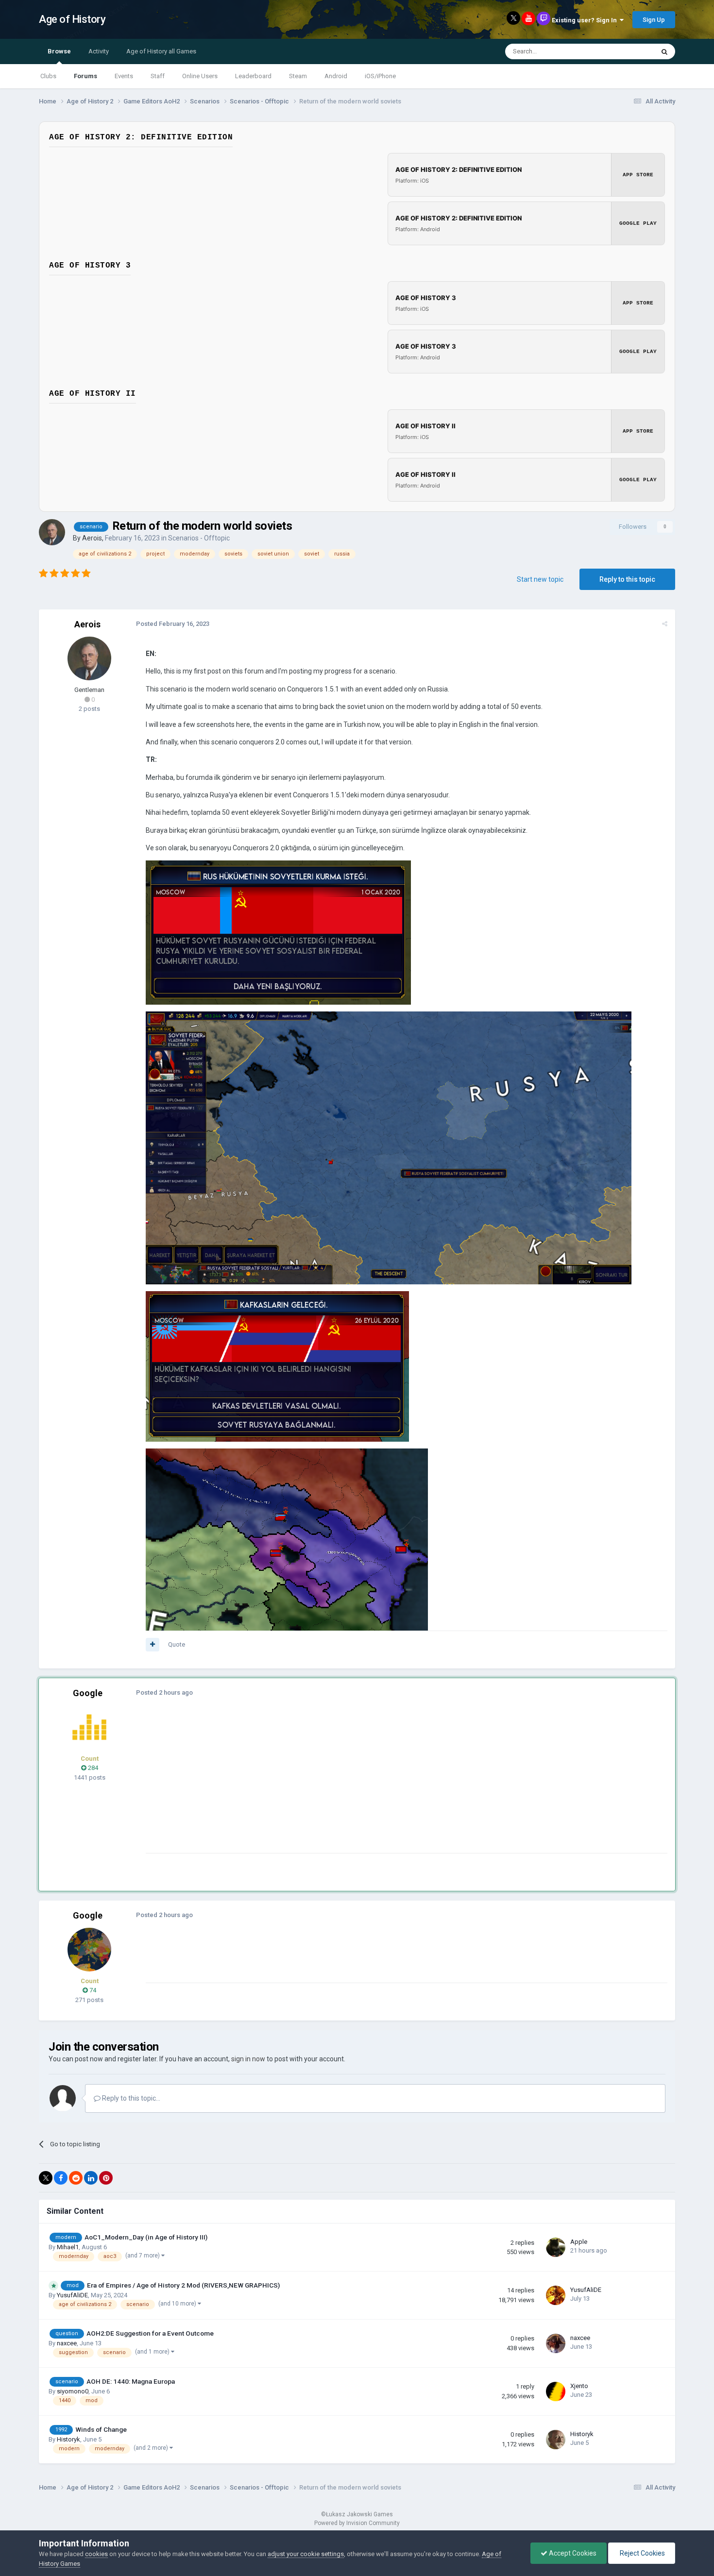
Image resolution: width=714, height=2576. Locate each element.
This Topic (627, 51)
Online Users (200, 76)
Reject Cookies (642, 2553)
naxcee (67, 2343)
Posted (173, 624)
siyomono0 (73, 2391)
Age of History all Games (161, 51)
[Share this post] (665, 624)
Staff (158, 76)
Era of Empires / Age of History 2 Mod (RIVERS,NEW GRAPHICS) (183, 2285)
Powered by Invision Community (357, 2523)
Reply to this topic (627, 579)
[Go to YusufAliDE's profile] (556, 2295)
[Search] (664, 51)
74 (92, 1990)
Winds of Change (101, 2429)
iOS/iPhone (380, 76)
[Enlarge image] (278, 932)
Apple (579, 2242)
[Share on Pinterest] (106, 2178)
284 (92, 1768)
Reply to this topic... (130, 2098)
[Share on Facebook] (61, 2178)
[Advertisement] (323, 1785)
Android (336, 76)
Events (124, 76)
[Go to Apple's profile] (556, 2247)
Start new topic (540, 579)
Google (88, 1693)
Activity (99, 51)
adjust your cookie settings (306, 2554)
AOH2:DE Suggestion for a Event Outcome (150, 2333)
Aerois (92, 538)
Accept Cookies (572, 2553)
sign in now (248, 2059)
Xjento (579, 2386)
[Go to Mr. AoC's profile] (89, 1727)
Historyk (68, 2439)
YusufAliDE (72, 2295)
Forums (85, 76)
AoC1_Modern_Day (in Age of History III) (146, 2237)
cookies (96, 2554)
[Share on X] (46, 2178)
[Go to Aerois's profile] (52, 532)
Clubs (48, 76)
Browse (59, 51)
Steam (298, 76)
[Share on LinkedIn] (91, 2178)
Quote (177, 1644)
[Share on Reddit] (76, 2178)
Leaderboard (253, 76)
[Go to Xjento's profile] (556, 2391)
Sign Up (654, 20)
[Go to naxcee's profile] (556, 2343)
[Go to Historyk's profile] (556, 2440)
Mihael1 (68, 2247)
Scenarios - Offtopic (199, 538)
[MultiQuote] (153, 1645)
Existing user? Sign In (586, 20)
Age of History (72, 19)
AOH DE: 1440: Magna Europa (131, 2381)
